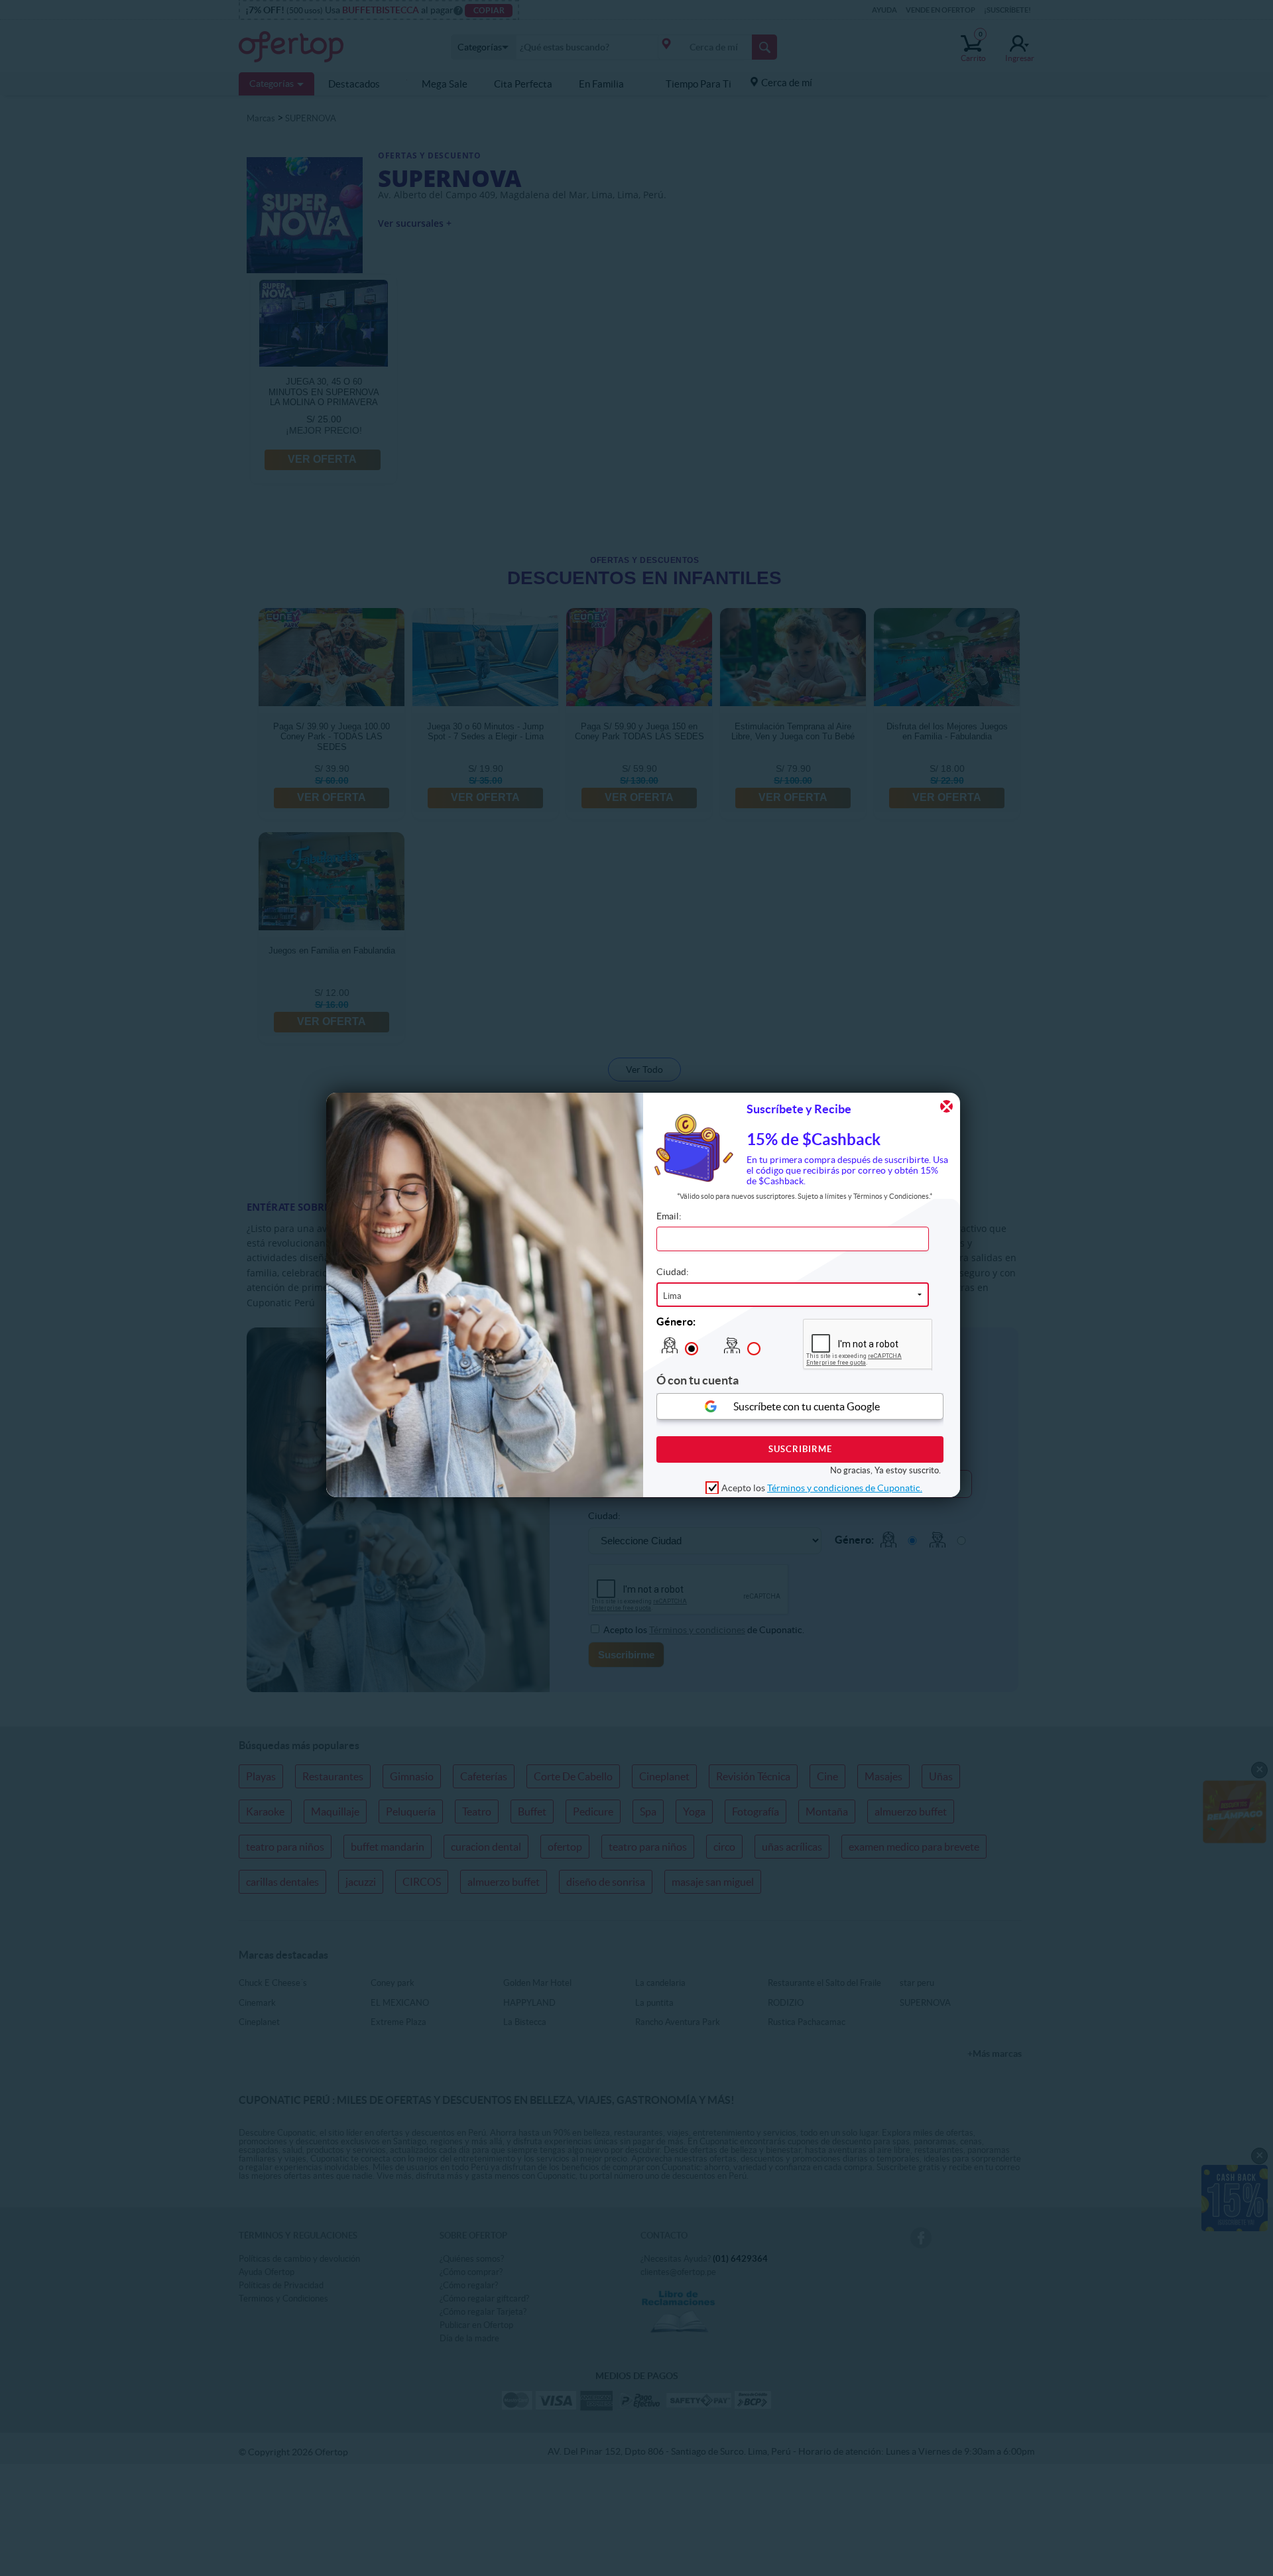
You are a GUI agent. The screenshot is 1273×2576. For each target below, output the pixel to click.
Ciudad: (673, 1272)
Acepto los (822, 1487)
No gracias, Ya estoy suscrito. (885, 1470)
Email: (669, 1216)
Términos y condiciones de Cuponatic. (845, 1487)
